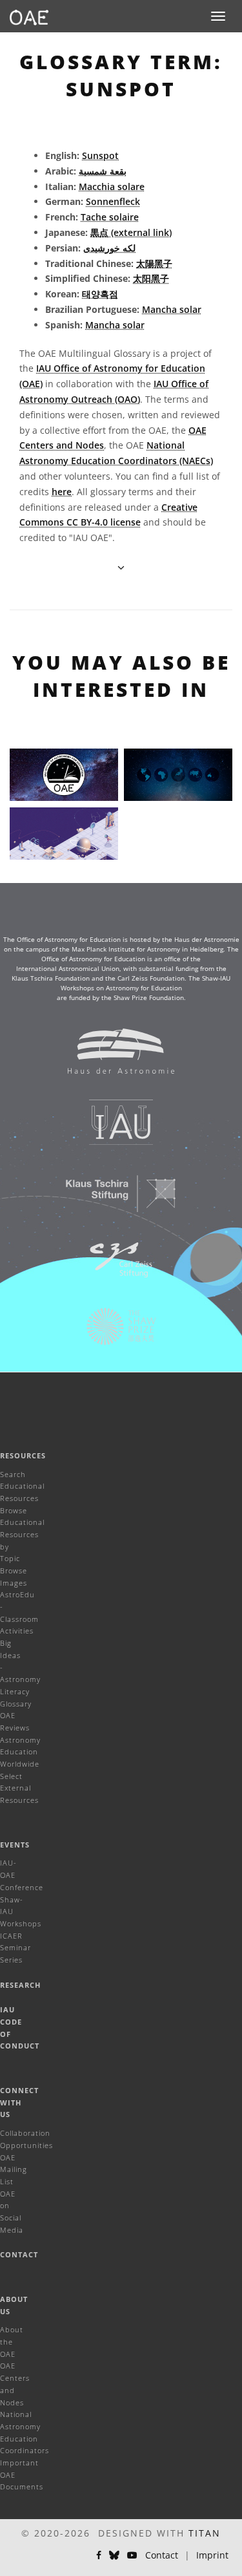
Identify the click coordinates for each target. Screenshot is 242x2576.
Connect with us (19, 2102)
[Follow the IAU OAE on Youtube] (132, 2555)
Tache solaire (110, 217)
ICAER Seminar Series (15, 1948)
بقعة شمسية (103, 171)
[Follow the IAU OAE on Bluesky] (114, 2555)
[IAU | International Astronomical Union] (113, 1129)
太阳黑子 (151, 278)
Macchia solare (112, 186)
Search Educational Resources (22, 1486)
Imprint (212, 2555)
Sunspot (100, 155)
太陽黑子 (154, 263)
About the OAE (12, 2341)
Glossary (16, 1704)
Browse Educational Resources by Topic (22, 1535)
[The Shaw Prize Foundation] (113, 1333)
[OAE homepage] (29, 16)
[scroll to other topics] (121, 567)
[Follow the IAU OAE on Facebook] (99, 2555)
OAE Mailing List (14, 2169)
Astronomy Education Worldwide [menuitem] (20, 1752)
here (62, 492)
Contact (19, 2254)
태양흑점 (100, 294)
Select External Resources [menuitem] (19, 1788)
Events (15, 1845)
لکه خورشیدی (109, 248)
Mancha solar (172, 309)
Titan (205, 2533)
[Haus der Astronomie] (113, 1058)
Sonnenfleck (113, 201)
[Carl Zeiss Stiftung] (113, 1266)
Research (20, 1985)
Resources (23, 1455)
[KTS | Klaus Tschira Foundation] (113, 1200)
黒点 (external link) (131, 232)
